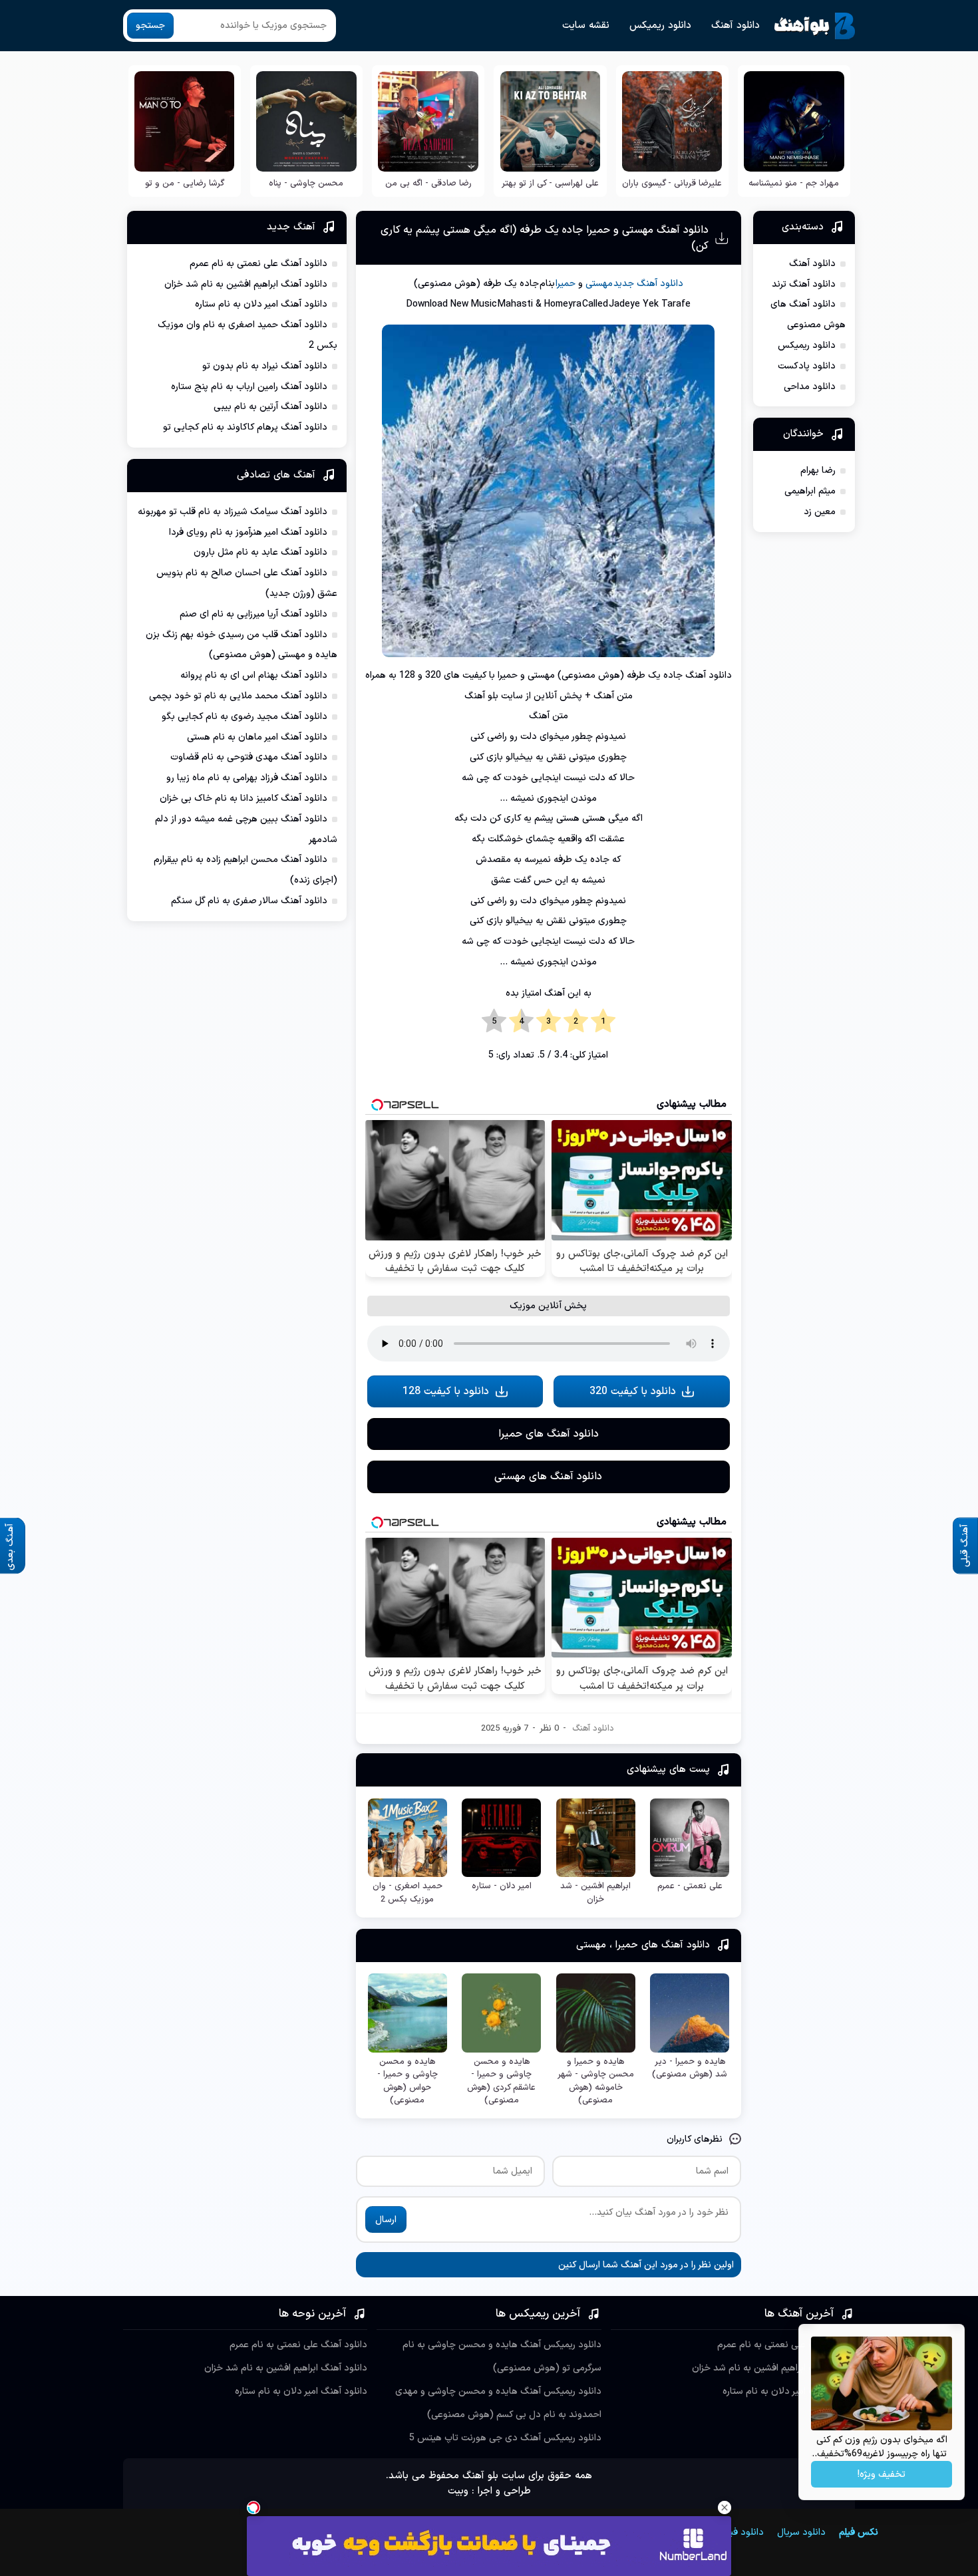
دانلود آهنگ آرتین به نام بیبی (270, 407)
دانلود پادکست (807, 366)
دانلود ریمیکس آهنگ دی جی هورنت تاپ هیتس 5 (505, 2438)
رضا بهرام (818, 471)
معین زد (820, 512)
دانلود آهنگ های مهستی (548, 1477)
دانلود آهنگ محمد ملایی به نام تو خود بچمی (238, 696)
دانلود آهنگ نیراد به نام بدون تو (265, 366)
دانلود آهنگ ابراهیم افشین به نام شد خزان (246, 284)
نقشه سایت (586, 26)
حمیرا (566, 284)
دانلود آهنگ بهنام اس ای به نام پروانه (254, 675)
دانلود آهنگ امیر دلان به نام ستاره (261, 304)
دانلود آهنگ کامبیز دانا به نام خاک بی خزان (244, 798)
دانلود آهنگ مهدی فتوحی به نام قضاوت (249, 757)
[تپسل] (253, 2507)
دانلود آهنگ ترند (804, 284)
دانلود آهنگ (735, 26)
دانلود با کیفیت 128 (446, 1391)
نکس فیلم (859, 2532)
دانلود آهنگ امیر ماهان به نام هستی (257, 737)
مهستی (599, 284)
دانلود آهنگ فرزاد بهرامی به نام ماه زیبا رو (247, 778)
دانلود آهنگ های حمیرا (549, 1434)
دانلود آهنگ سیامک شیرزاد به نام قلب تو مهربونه (233, 512)
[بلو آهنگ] (815, 26)
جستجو (150, 26)
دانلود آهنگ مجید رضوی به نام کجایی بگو (244, 717)
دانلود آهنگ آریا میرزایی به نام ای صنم (253, 614)
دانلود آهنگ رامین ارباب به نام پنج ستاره (249, 387)
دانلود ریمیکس (660, 26)
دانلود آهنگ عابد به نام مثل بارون (260, 552)
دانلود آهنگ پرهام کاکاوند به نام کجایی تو (245, 427)
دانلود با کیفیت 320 (633, 1391)
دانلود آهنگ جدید (648, 284)
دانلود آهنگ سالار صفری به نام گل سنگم (249, 901)
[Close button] (725, 2507)
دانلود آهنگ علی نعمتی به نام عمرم (258, 264)
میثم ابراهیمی (810, 491)
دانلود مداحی (810, 387)
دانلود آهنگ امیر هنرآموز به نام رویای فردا (248, 532)
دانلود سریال (801, 2532)
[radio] (603, 1022)
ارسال (386, 2220)
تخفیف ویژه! (882, 2475)
